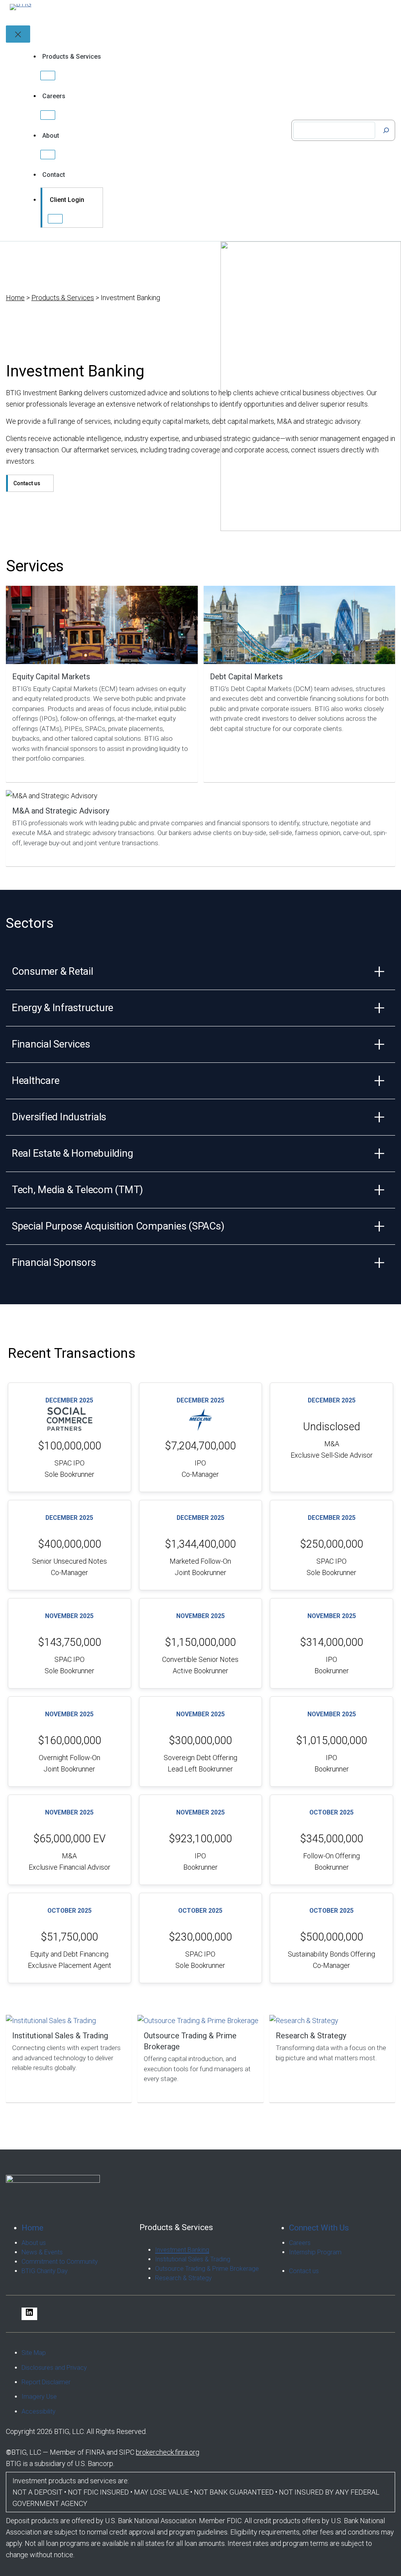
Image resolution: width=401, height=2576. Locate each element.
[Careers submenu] (48, 115)
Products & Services (63, 298)
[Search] (386, 130)
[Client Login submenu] (55, 219)
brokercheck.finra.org (168, 2452)
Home (15, 298)
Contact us (27, 483)
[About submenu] (48, 155)
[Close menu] (18, 34)
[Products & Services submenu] (48, 76)
